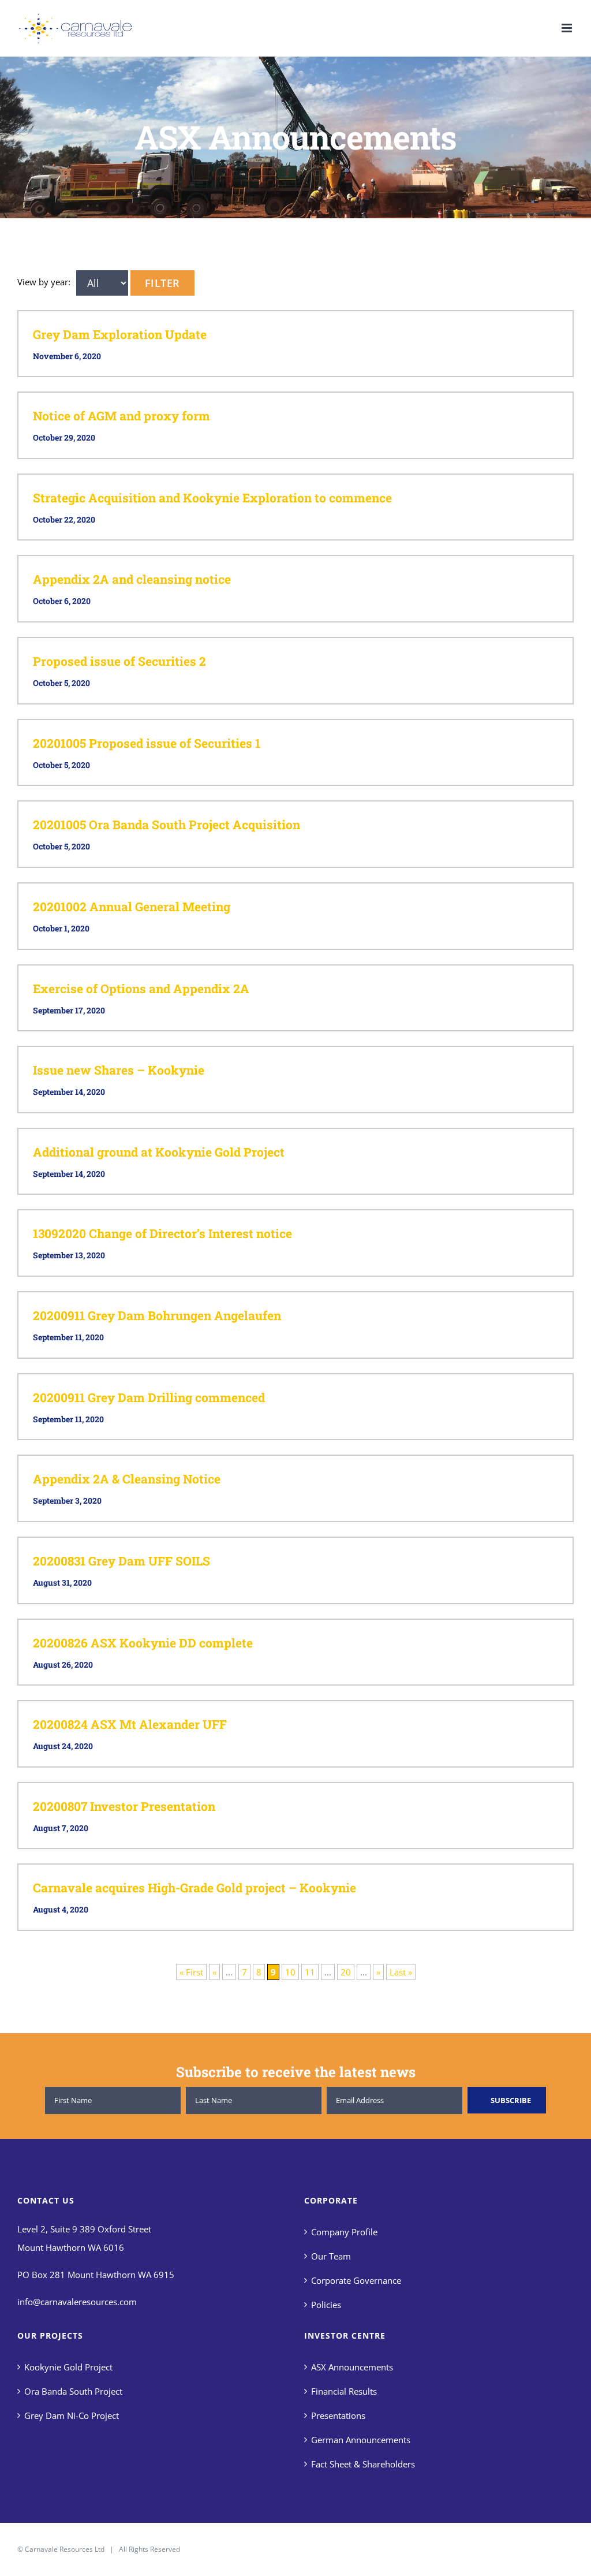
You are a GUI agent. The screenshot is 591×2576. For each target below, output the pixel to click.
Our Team (331, 2256)
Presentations (338, 2415)
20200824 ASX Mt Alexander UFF (130, 1724)
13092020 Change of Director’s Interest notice (162, 1233)
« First (191, 1972)
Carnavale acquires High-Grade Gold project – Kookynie (194, 1888)
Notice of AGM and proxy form (121, 416)
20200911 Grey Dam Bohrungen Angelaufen (157, 1315)
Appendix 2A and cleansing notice (132, 579)
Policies (326, 2305)
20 (346, 1972)
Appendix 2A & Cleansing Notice (127, 1479)
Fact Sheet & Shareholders (363, 2464)
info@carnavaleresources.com (77, 2302)
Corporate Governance (356, 2280)
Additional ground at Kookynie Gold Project (159, 1152)
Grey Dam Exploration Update (120, 334)
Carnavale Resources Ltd (65, 2549)
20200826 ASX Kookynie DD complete (143, 1643)
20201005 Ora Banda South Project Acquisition (167, 825)
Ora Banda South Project (73, 2391)
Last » (401, 1972)
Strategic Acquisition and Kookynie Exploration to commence (212, 498)
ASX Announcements (352, 2367)
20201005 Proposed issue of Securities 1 (147, 743)
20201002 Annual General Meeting (132, 907)
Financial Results (344, 2391)
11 (310, 1972)
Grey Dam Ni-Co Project (72, 2415)
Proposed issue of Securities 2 (119, 661)
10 (290, 1972)
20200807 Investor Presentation (124, 1806)
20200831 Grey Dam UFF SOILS (121, 1561)
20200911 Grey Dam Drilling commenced (149, 1397)
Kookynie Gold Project (68, 2367)
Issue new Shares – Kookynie (119, 1070)
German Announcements (361, 2440)
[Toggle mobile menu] (568, 28)
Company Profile (344, 2232)
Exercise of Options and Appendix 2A (141, 989)
